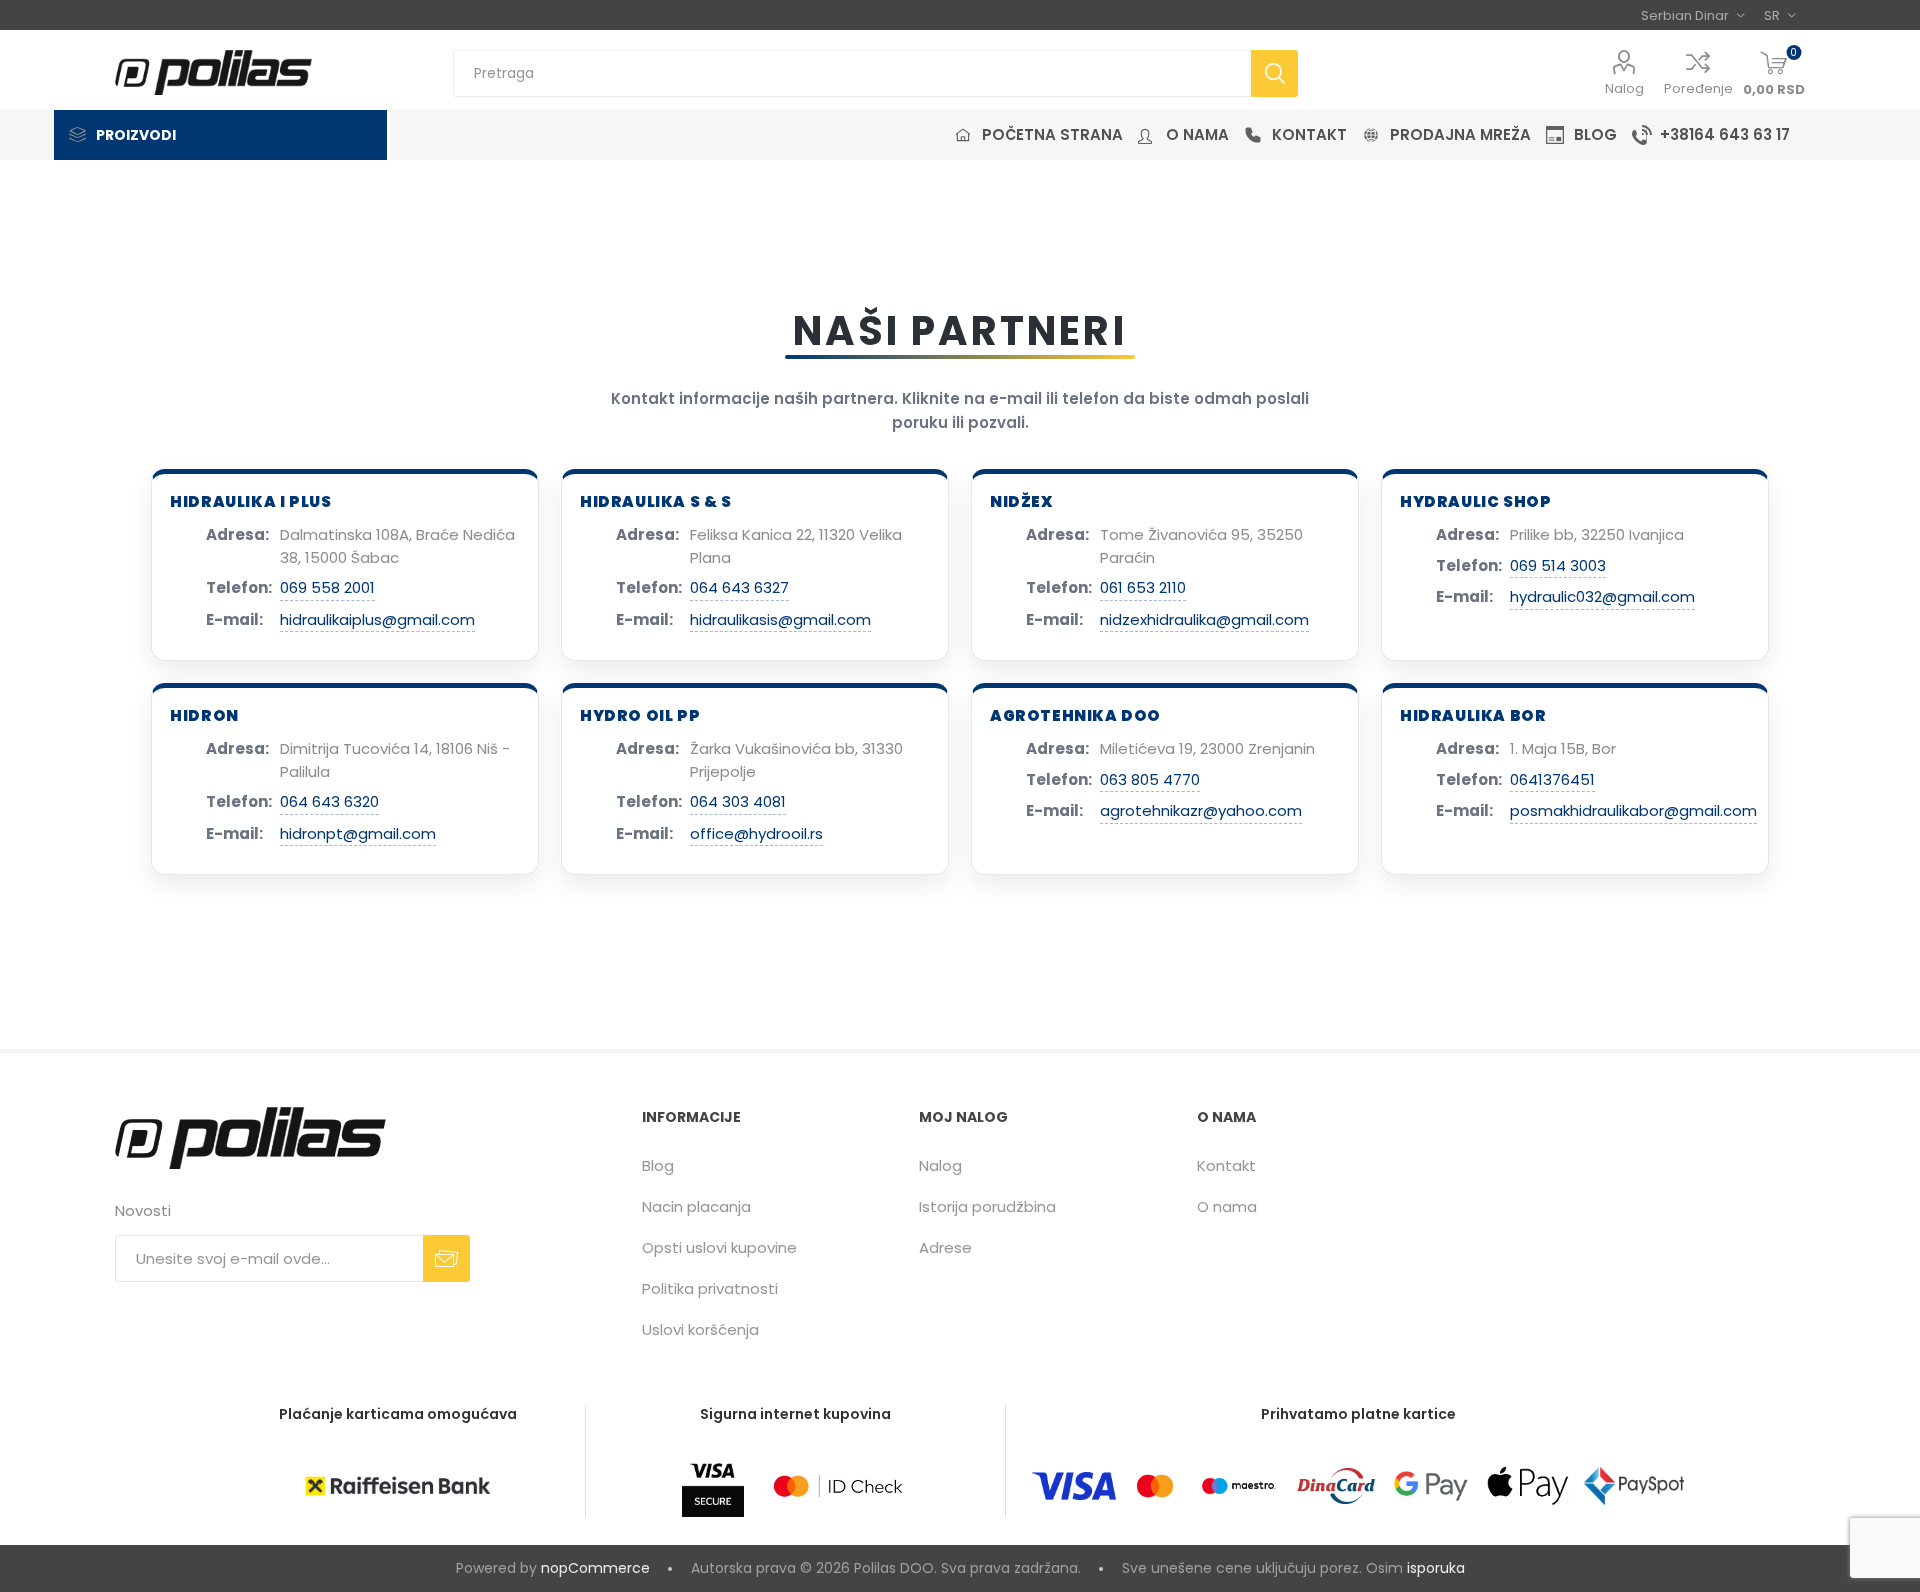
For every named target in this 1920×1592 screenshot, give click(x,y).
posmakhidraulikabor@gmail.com (1633, 810)
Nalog (1624, 88)
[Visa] (1074, 1486)
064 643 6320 (329, 801)
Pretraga (1274, 73)
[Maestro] (1238, 1486)
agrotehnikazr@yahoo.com (1201, 810)
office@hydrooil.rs (756, 833)
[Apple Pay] (1528, 1486)
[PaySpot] (1634, 1486)
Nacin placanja (696, 1206)
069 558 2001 (327, 587)
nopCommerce (595, 1568)
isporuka (1436, 1568)
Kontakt (1226, 1165)
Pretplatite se (446, 1258)
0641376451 (1552, 779)
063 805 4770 (1150, 779)
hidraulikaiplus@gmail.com (377, 619)
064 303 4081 (738, 801)
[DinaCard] (1336, 1486)
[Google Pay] (1431, 1486)
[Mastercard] (1155, 1486)
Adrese (945, 1247)
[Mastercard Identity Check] (838, 1486)
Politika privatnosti (710, 1288)
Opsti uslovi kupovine (719, 1247)
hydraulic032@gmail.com (1602, 596)
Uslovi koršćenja (700, 1329)
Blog (658, 1165)
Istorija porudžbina (987, 1206)
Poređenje (1698, 88)
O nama (1227, 1206)
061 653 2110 (1143, 587)
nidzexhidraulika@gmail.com (1204, 619)
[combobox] (852, 73)
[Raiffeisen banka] (398, 1486)
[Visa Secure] (713, 1486)
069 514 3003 (1558, 565)
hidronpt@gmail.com (358, 833)
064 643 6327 (739, 587)
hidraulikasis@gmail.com (780, 619)
